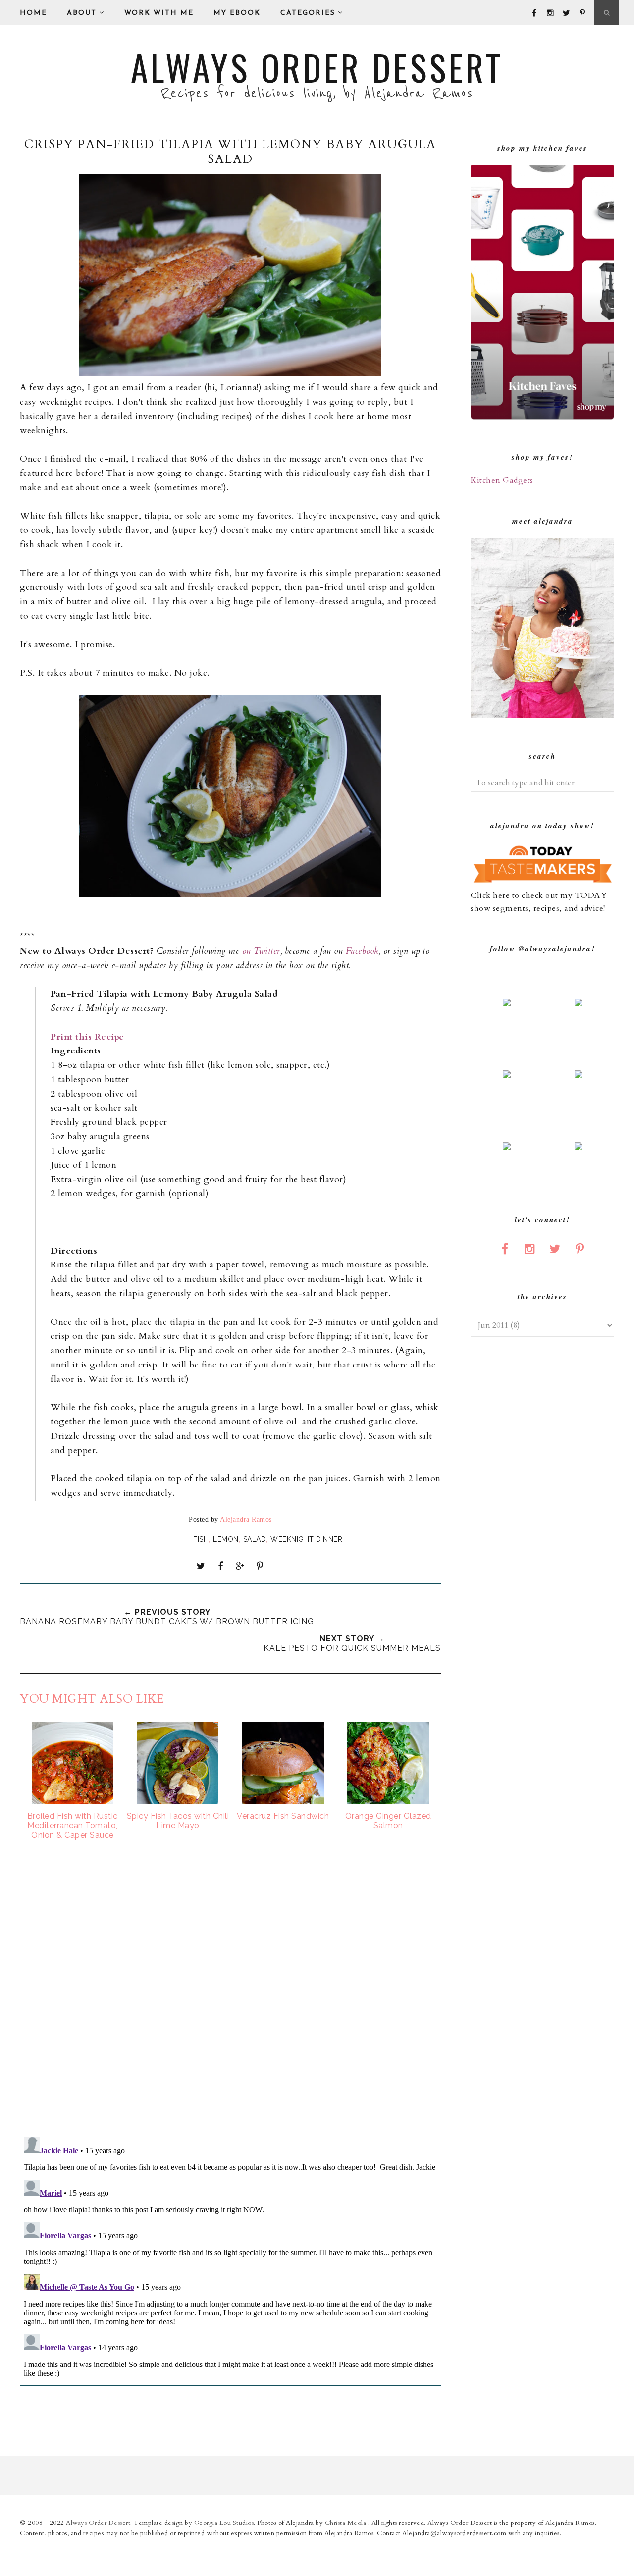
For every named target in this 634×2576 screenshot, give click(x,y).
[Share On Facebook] (220, 1566)
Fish (201, 1539)
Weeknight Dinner (306, 1539)
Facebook (361, 951)
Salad (255, 1539)
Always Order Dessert (317, 67)
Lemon (226, 1539)
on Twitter (261, 951)
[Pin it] (260, 1566)
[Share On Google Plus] (240, 1566)
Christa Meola (346, 2523)
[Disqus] (230, 1998)
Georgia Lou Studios (224, 2523)
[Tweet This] (201, 1566)
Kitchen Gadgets (502, 480)
